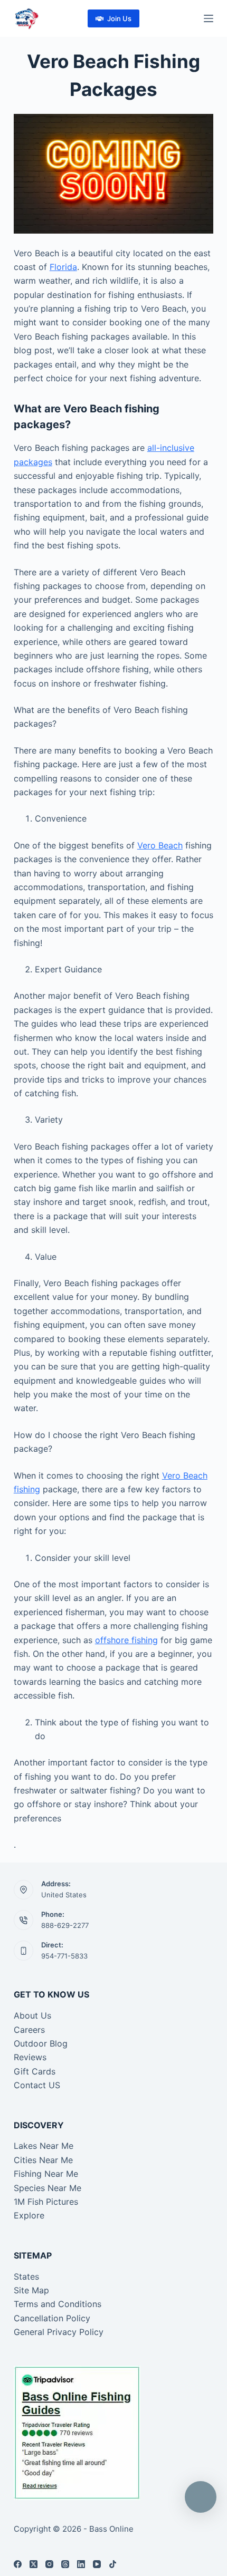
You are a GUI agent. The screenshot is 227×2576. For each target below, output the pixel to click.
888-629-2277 (65, 1925)
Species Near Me (48, 2188)
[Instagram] (49, 2564)
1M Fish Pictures (46, 2202)
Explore (29, 2215)
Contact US (37, 2085)
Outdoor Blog (41, 2043)
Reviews (30, 2057)
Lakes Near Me (44, 2146)
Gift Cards (35, 2071)
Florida (63, 267)
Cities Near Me (43, 2160)
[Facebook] (18, 2564)
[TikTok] (113, 2564)
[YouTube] (97, 2564)
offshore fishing (126, 1640)
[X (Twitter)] (34, 2564)
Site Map (31, 2290)
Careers (29, 2030)
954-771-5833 (64, 1956)
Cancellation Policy (52, 2318)
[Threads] (65, 2564)
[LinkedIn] (81, 2564)
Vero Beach (160, 845)
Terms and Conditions (58, 2304)
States (26, 2276)
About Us (32, 2015)
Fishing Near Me (46, 2174)
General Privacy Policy (59, 2332)
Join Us (119, 18)
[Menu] (209, 18)
